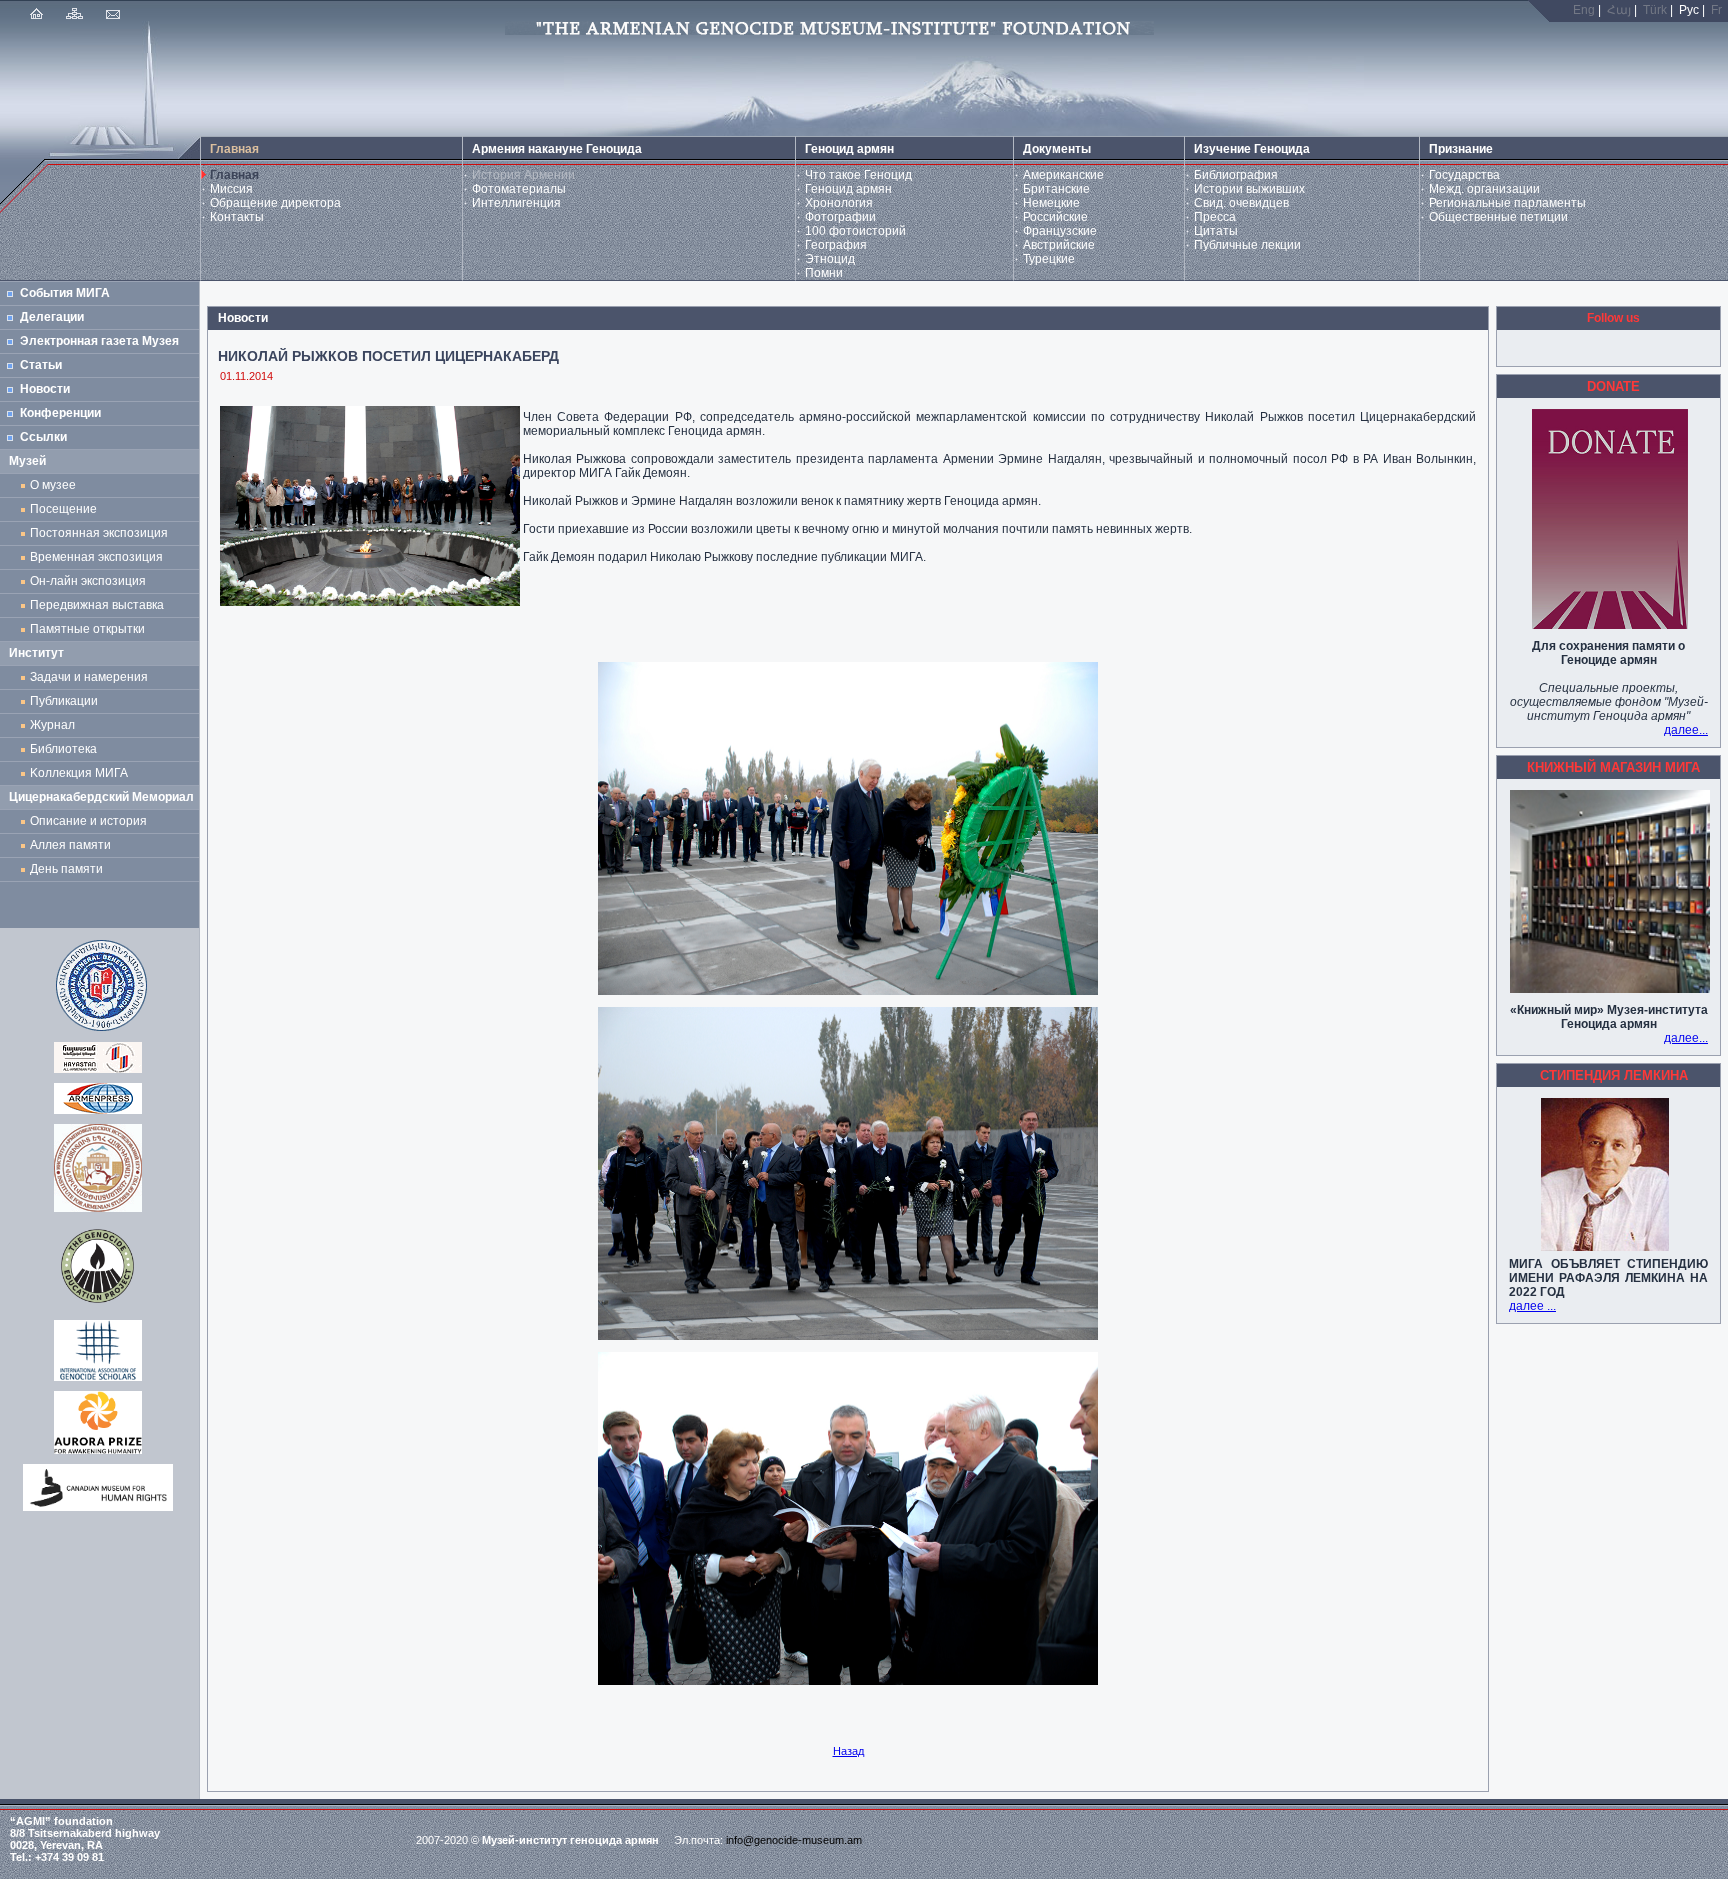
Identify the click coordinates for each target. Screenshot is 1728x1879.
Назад (848, 1751)
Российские (1055, 217)
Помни (824, 273)
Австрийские (1059, 245)
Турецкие (1049, 259)
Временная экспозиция (96, 557)
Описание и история (88, 821)
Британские (1056, 189)
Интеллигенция (516, 203)
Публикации (64, 701)
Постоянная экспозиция (99, 533)
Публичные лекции (1247, 245)
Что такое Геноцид (858, 175)
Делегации (52, 317)
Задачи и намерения (89, 677)
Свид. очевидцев (1241, 203)
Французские (1060, 231)
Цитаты (1216, 231)
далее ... (1532, 1306)
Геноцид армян (848, 189)
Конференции (60, 413)
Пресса (1215, 217)
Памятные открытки (90, 629)
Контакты (237, 217)
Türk (1655, 10)
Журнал (55, 725)
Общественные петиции (1498, 217)
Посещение (63, 509)
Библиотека (63, 749)
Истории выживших (1249, 189)
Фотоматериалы (519, 189)
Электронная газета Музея (99, 341)
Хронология (839, 203)
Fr (1716, 10)
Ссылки (43, 437)
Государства (1464, 175)
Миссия (231, 189)
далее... (1686, 730)
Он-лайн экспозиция (91, 581)
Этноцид (830, 259)
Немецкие (1051, 203)
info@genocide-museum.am (794, 1840)
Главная (234, 175)
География (836, 245)
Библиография (1236, 175)
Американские (1063, 175)
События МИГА (65, 293)
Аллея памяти (70, 845)
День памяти (66, 869)
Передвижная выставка (100, 605)
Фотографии (840, 217)
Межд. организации (1484, 189)
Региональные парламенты (1507, 203)
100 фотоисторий (855, 231)
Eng (1584, 10)
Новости (45, 389)
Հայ (1619, 10)
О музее (53, 485)
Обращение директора (275, 203)
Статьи (41, 365)
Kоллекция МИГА (79, 773)
